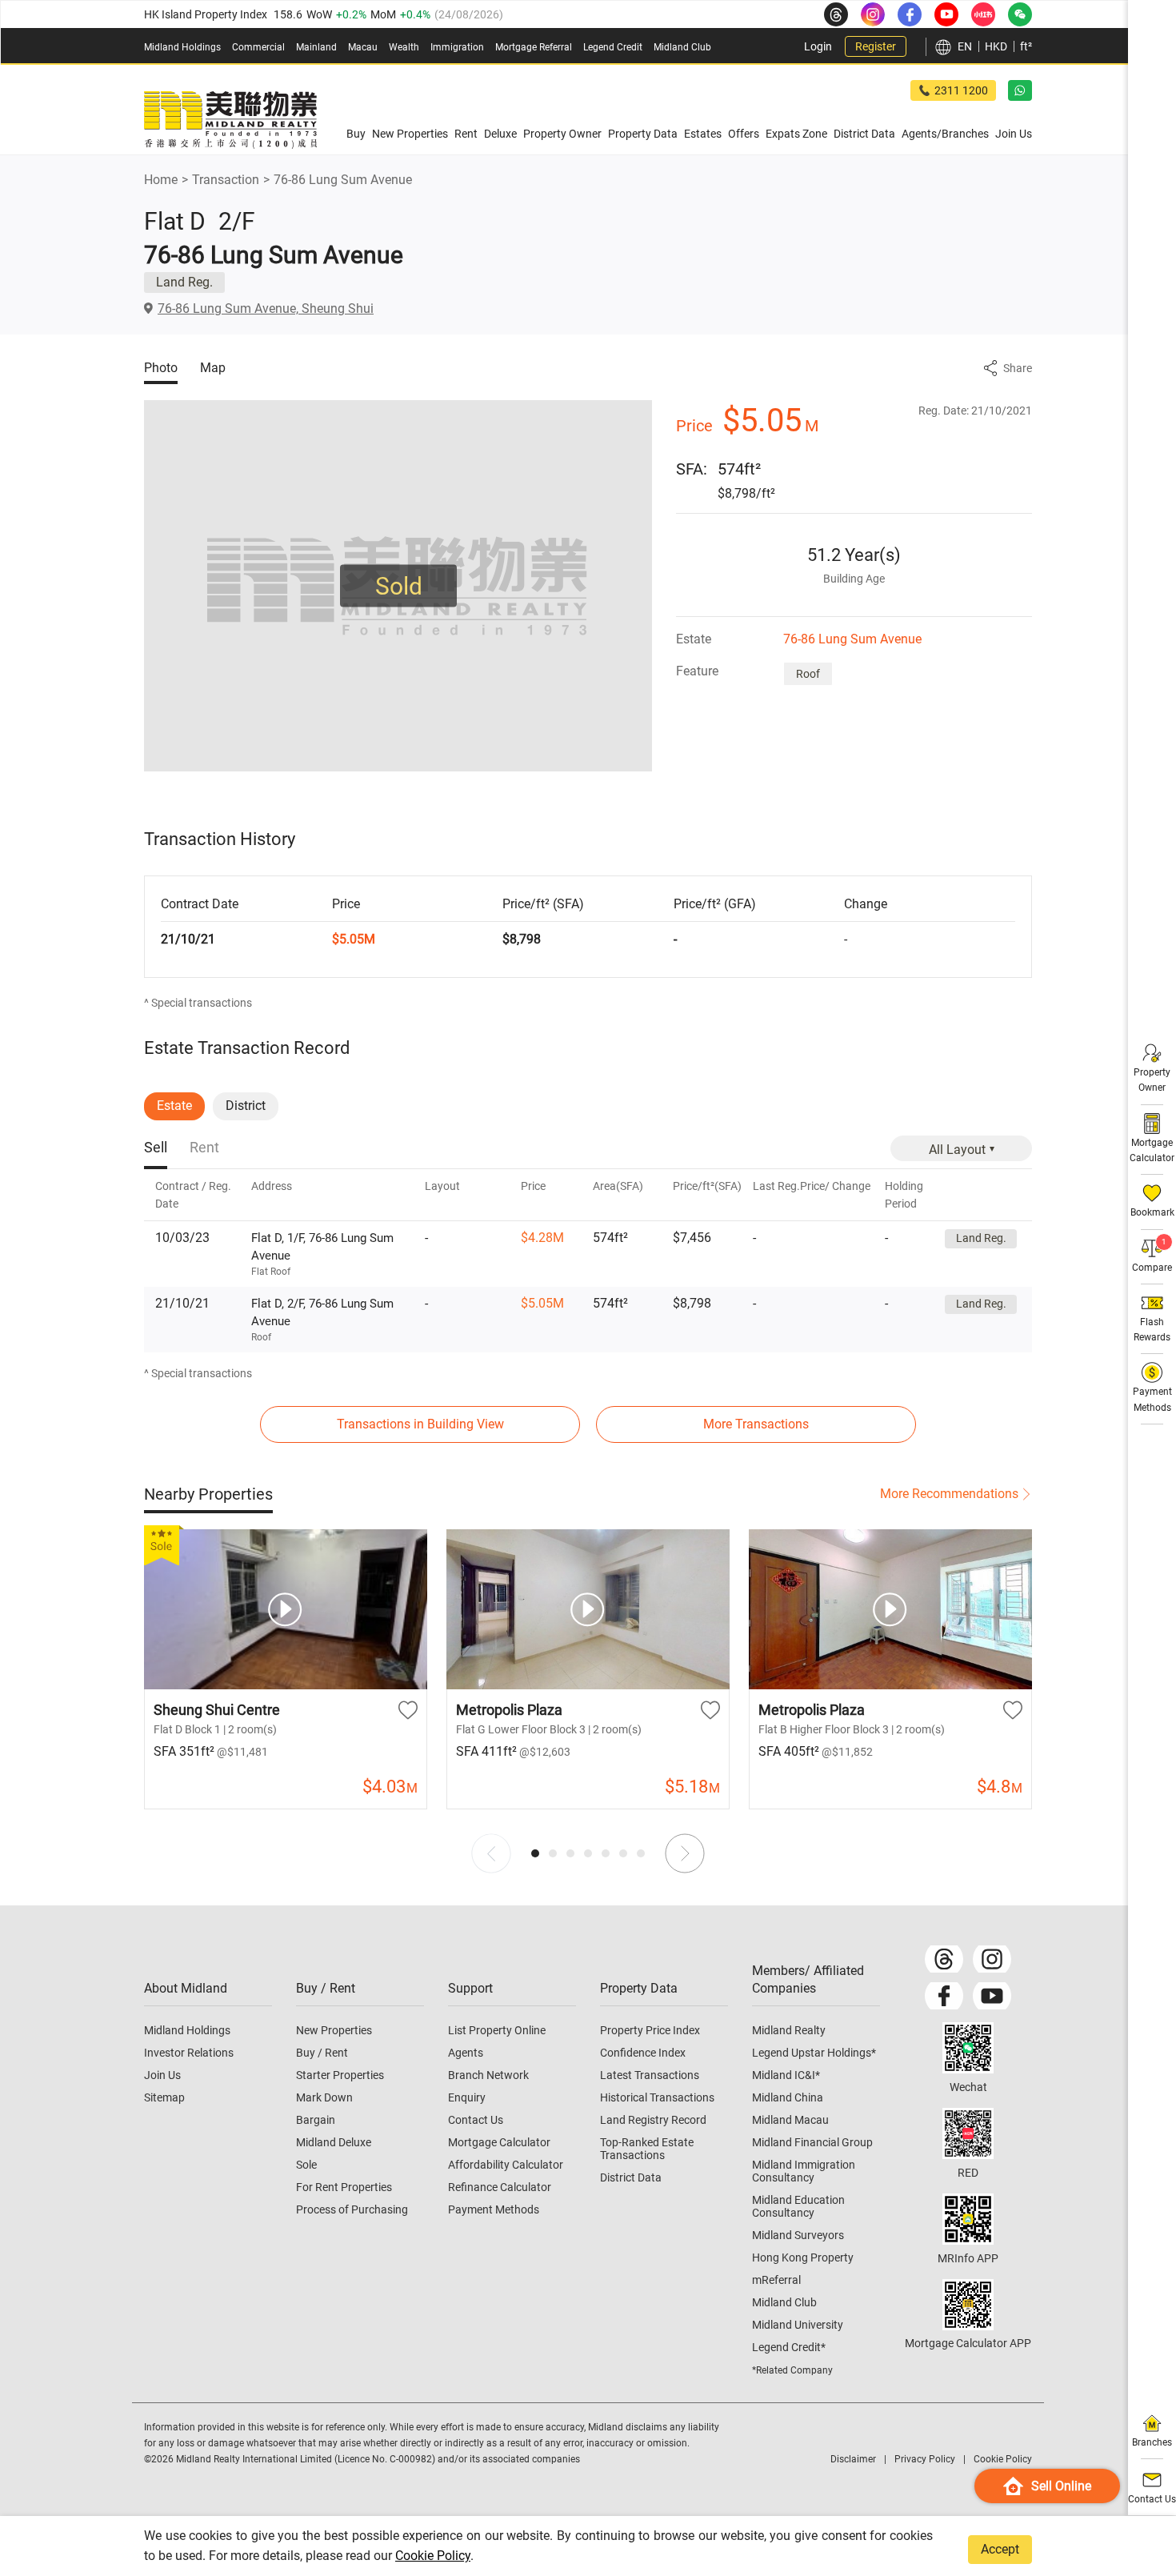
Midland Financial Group (812, 2142)
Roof (808, 674)
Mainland (316, 47)
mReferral (776, 2280)
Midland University (798, 2325)
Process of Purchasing (352, 2209)
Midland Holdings (182, 47)
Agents (466, 2053)
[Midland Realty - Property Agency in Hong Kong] (230, 120)
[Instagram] (992, 1959)
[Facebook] (944, 1996)
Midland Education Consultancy (798, 2206)
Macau (363, 47)
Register (876, 46)
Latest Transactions (650, 2075)
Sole (306, 2165)
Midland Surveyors (798, 2235)
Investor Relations (189, 2053)
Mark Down (324, 2097)
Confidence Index (643, 2053)
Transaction (226, 180)
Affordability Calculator (506, 2165)
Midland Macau (790, 2120)
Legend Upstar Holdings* (814, 2053)
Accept (1000, 2549)
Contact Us (476, 2120)
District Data (631, 2177)
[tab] (156, 1149)
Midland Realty (789, 2030)
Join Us (162, 2075)
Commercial (258, 47)
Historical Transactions (657, 2097)
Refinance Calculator (500, 2187)
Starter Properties (340, 2075)
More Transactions (756, 1424)
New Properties (334, 2030)
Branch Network (488, 2075)
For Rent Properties (344, 2187)
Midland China (788, 2097)
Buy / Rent (322, 2053)
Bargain (316, 2120)
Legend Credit (613, 47)
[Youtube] (992, 1996)
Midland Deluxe (334, 2142)
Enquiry (467, 2097)
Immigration (457, 47)
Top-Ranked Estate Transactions (647, 2149)
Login (818, 46)
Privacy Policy (925, 2459)
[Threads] (944, 1959)
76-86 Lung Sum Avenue (343, 180)
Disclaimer (853, 2459)
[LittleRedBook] (968, 2133)
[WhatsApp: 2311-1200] (1020, 90)
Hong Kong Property (803, 2258)
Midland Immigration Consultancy (804, 2171)
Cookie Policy (433, 2556)
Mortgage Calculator (499, 2142)
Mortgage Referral (534, 47)
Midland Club (682, 47)
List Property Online (497, 2030)
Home (161, 180)
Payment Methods (494, 2209)
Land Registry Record (653, 2120)
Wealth (404, 47)
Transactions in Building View (420, 1424)
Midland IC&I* (786, 2075)
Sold (399, 586)
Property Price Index (650, 2030)
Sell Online (1061, 2486)
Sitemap (164, 2097)
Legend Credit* (789, 2347)
